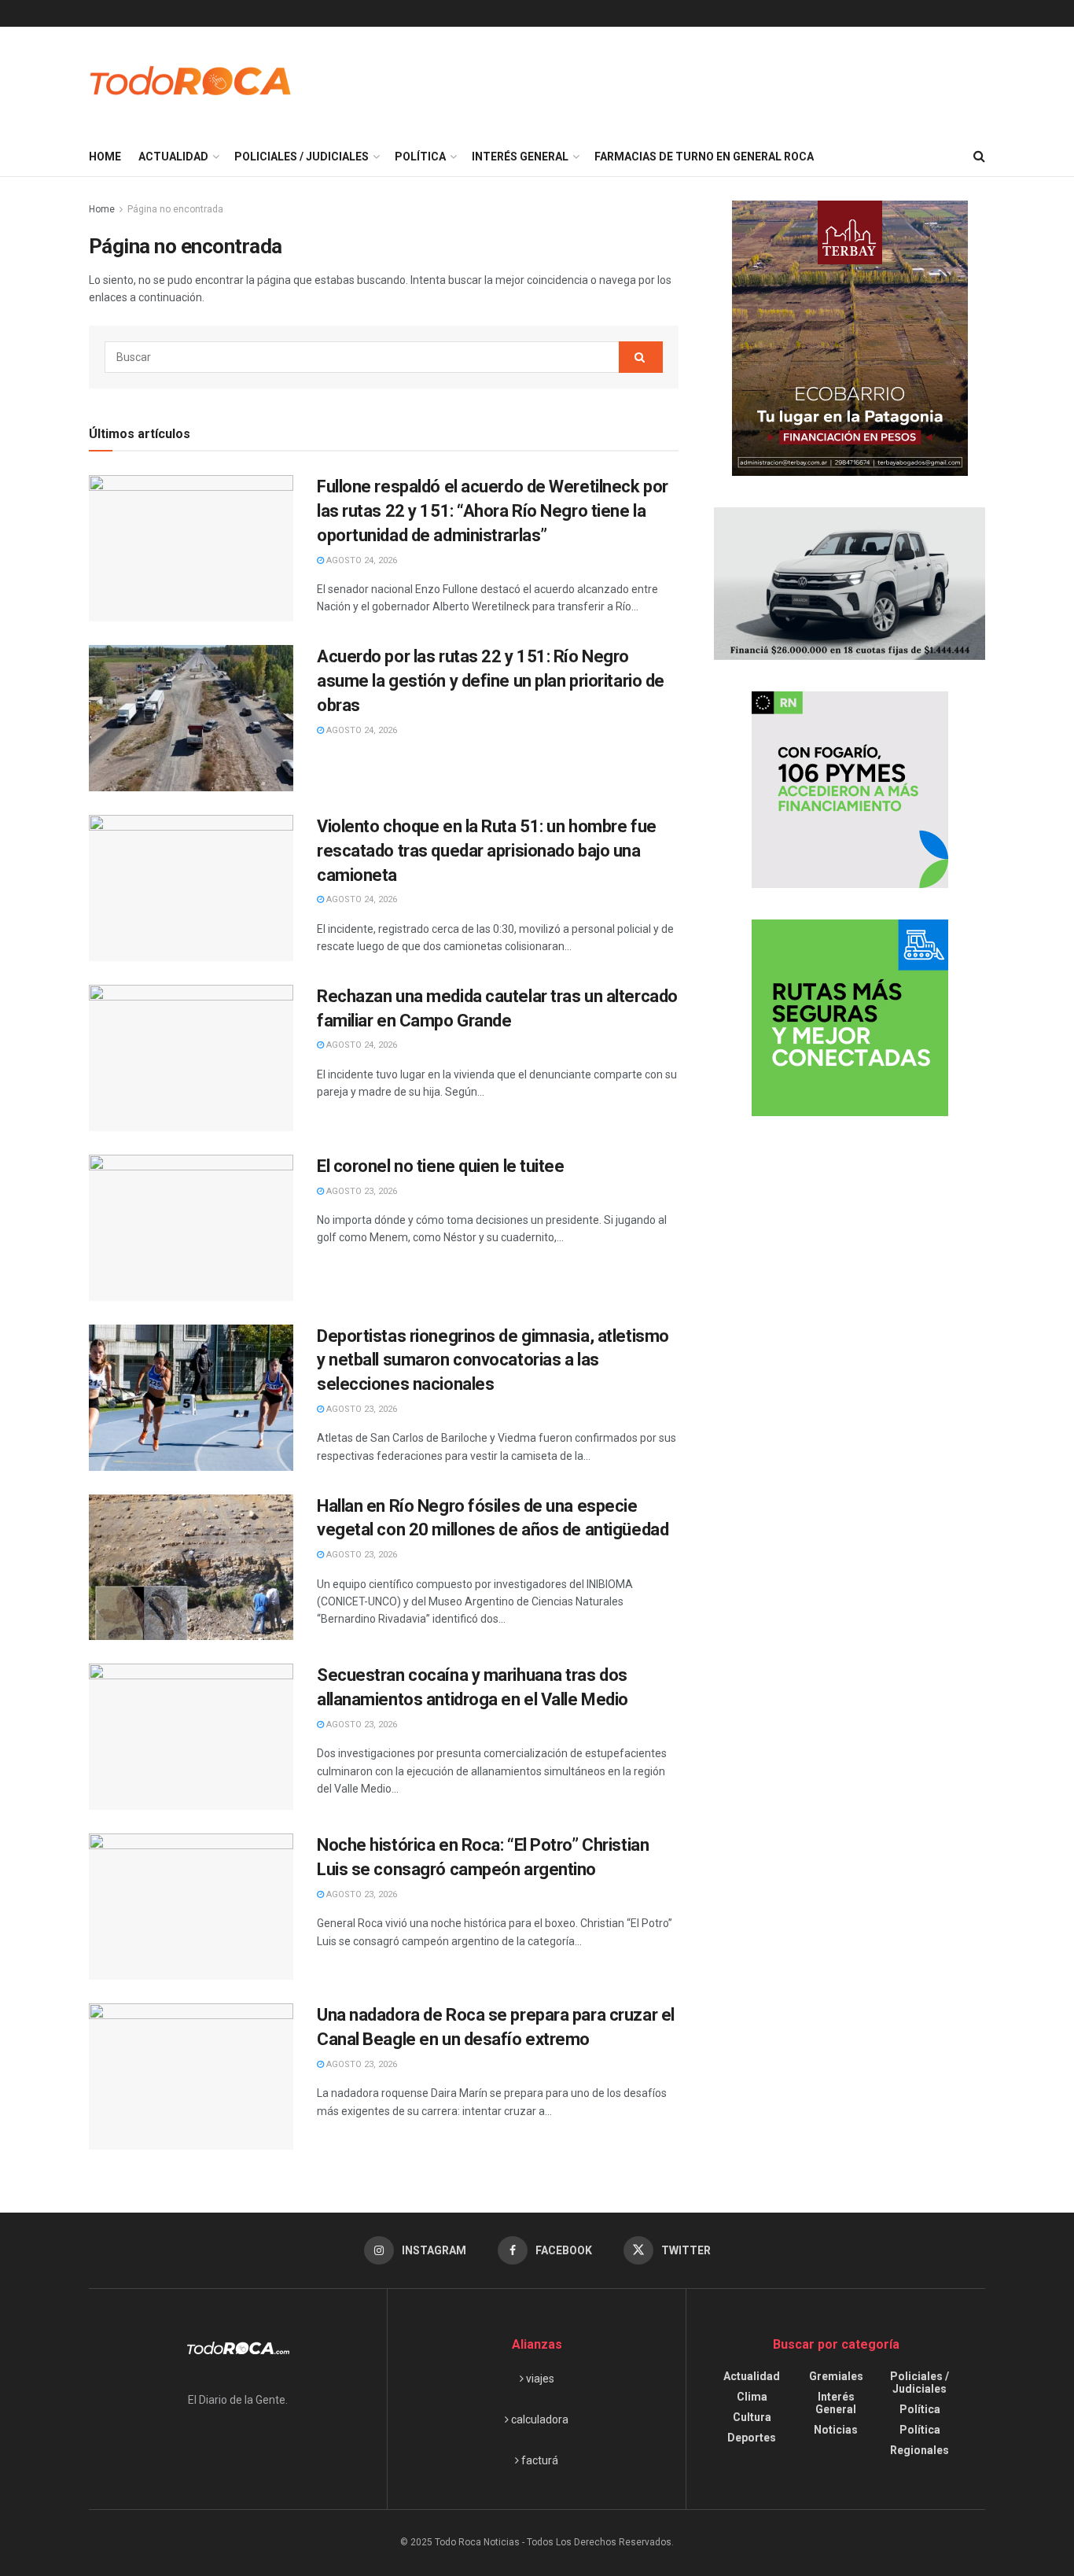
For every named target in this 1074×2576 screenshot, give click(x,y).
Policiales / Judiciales (302, 157)
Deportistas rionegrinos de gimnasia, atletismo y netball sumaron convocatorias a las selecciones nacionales (493, 1360)
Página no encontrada (175, 209)
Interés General (520, 157)
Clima (752, 2397)
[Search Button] (979, 157)
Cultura (752, 2417)
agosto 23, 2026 (360, 1191)
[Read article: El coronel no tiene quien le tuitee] (191, 1228)
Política (420, 157)
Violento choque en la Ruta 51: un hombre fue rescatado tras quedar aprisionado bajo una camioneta (487, 851)
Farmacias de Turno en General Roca (704, 157)
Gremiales (836, 2376)
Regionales (920, 2450)
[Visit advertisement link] (850, 338)
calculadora (539, 2419)
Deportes (752, 2438)
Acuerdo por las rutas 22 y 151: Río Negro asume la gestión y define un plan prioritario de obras (491, 681)
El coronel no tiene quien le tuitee (441, 1166)
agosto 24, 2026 (360, 560)
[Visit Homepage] (191, 82)
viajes (539, 2379)
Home (105, 157)
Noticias (836, 2430)
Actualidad (173, 157)
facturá (539, 2460)
